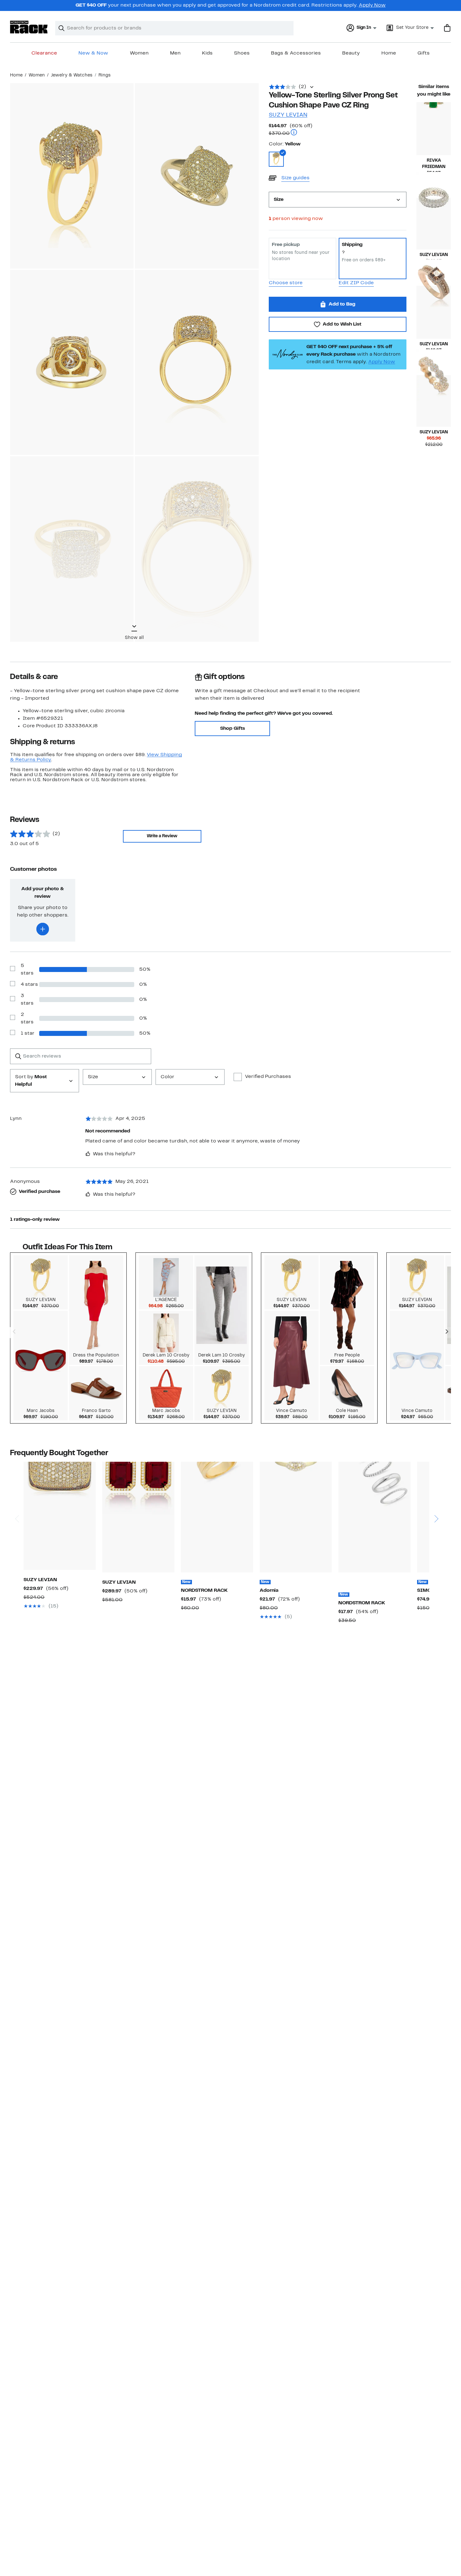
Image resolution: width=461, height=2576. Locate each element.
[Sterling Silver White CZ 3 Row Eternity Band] (434, 224)
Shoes (242, 53)
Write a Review (162, 836)
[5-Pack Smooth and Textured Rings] (374, 1517)
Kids (207, 53)
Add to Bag (342, 304)
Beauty (351, 53)
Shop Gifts (233, 729)
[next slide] (436, 1495)
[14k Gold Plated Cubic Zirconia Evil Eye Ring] (296, 1517)
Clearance (44, 53)
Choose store (286, 283)
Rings (105, 75)
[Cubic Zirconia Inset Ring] (217, 1517)
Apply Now (372, 5)
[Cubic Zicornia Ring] (434, 129)
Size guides (295, 178)
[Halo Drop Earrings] (138, 1517)
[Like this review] (88, 1154)
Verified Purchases (268, 1077)
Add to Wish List (342, 324)
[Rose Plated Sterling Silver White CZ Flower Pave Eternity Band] (434, 401)
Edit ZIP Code (356, 283)
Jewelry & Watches (72, 75)
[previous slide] (17, 1495)
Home (389, 53)
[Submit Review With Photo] (43, 929)
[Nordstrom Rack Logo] (29, 27)
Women (139, 53)
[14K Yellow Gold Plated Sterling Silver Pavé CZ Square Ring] (60, 1516)
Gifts (424, 53)
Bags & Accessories (296, 53)
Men (175, 53)
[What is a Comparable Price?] (294, 133)
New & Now (93, 53)
